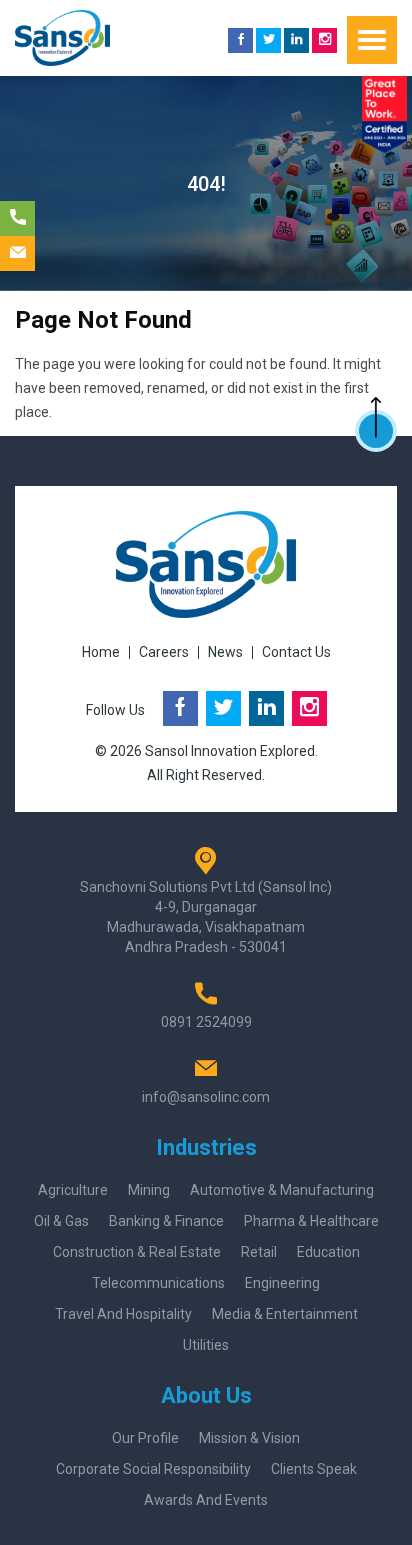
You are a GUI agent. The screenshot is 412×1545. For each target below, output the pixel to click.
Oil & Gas (61, 1221)
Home (101, 652)
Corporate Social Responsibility (153, 1469)
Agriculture (73, 1190)
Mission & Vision (249, 1438)
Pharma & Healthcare (311, 1221)
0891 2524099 (206, 1022)
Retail (259, 1252)
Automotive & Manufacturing (282, 1190)
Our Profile (145, 1438)
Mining (149, 1190)
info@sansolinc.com (206, 1097)
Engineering (282, 1283)
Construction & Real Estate (137, 1252)
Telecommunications (158, 1283)
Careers (164, 652)
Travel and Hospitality (123, 1314)
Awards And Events (206, 1500)
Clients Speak (314, 1469)
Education (328, 1252)
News (225, 652)
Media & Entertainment (285, 1314)
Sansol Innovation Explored (230, 751)
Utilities (206, 1345)
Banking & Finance (166, 1221)
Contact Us (296, 652)
